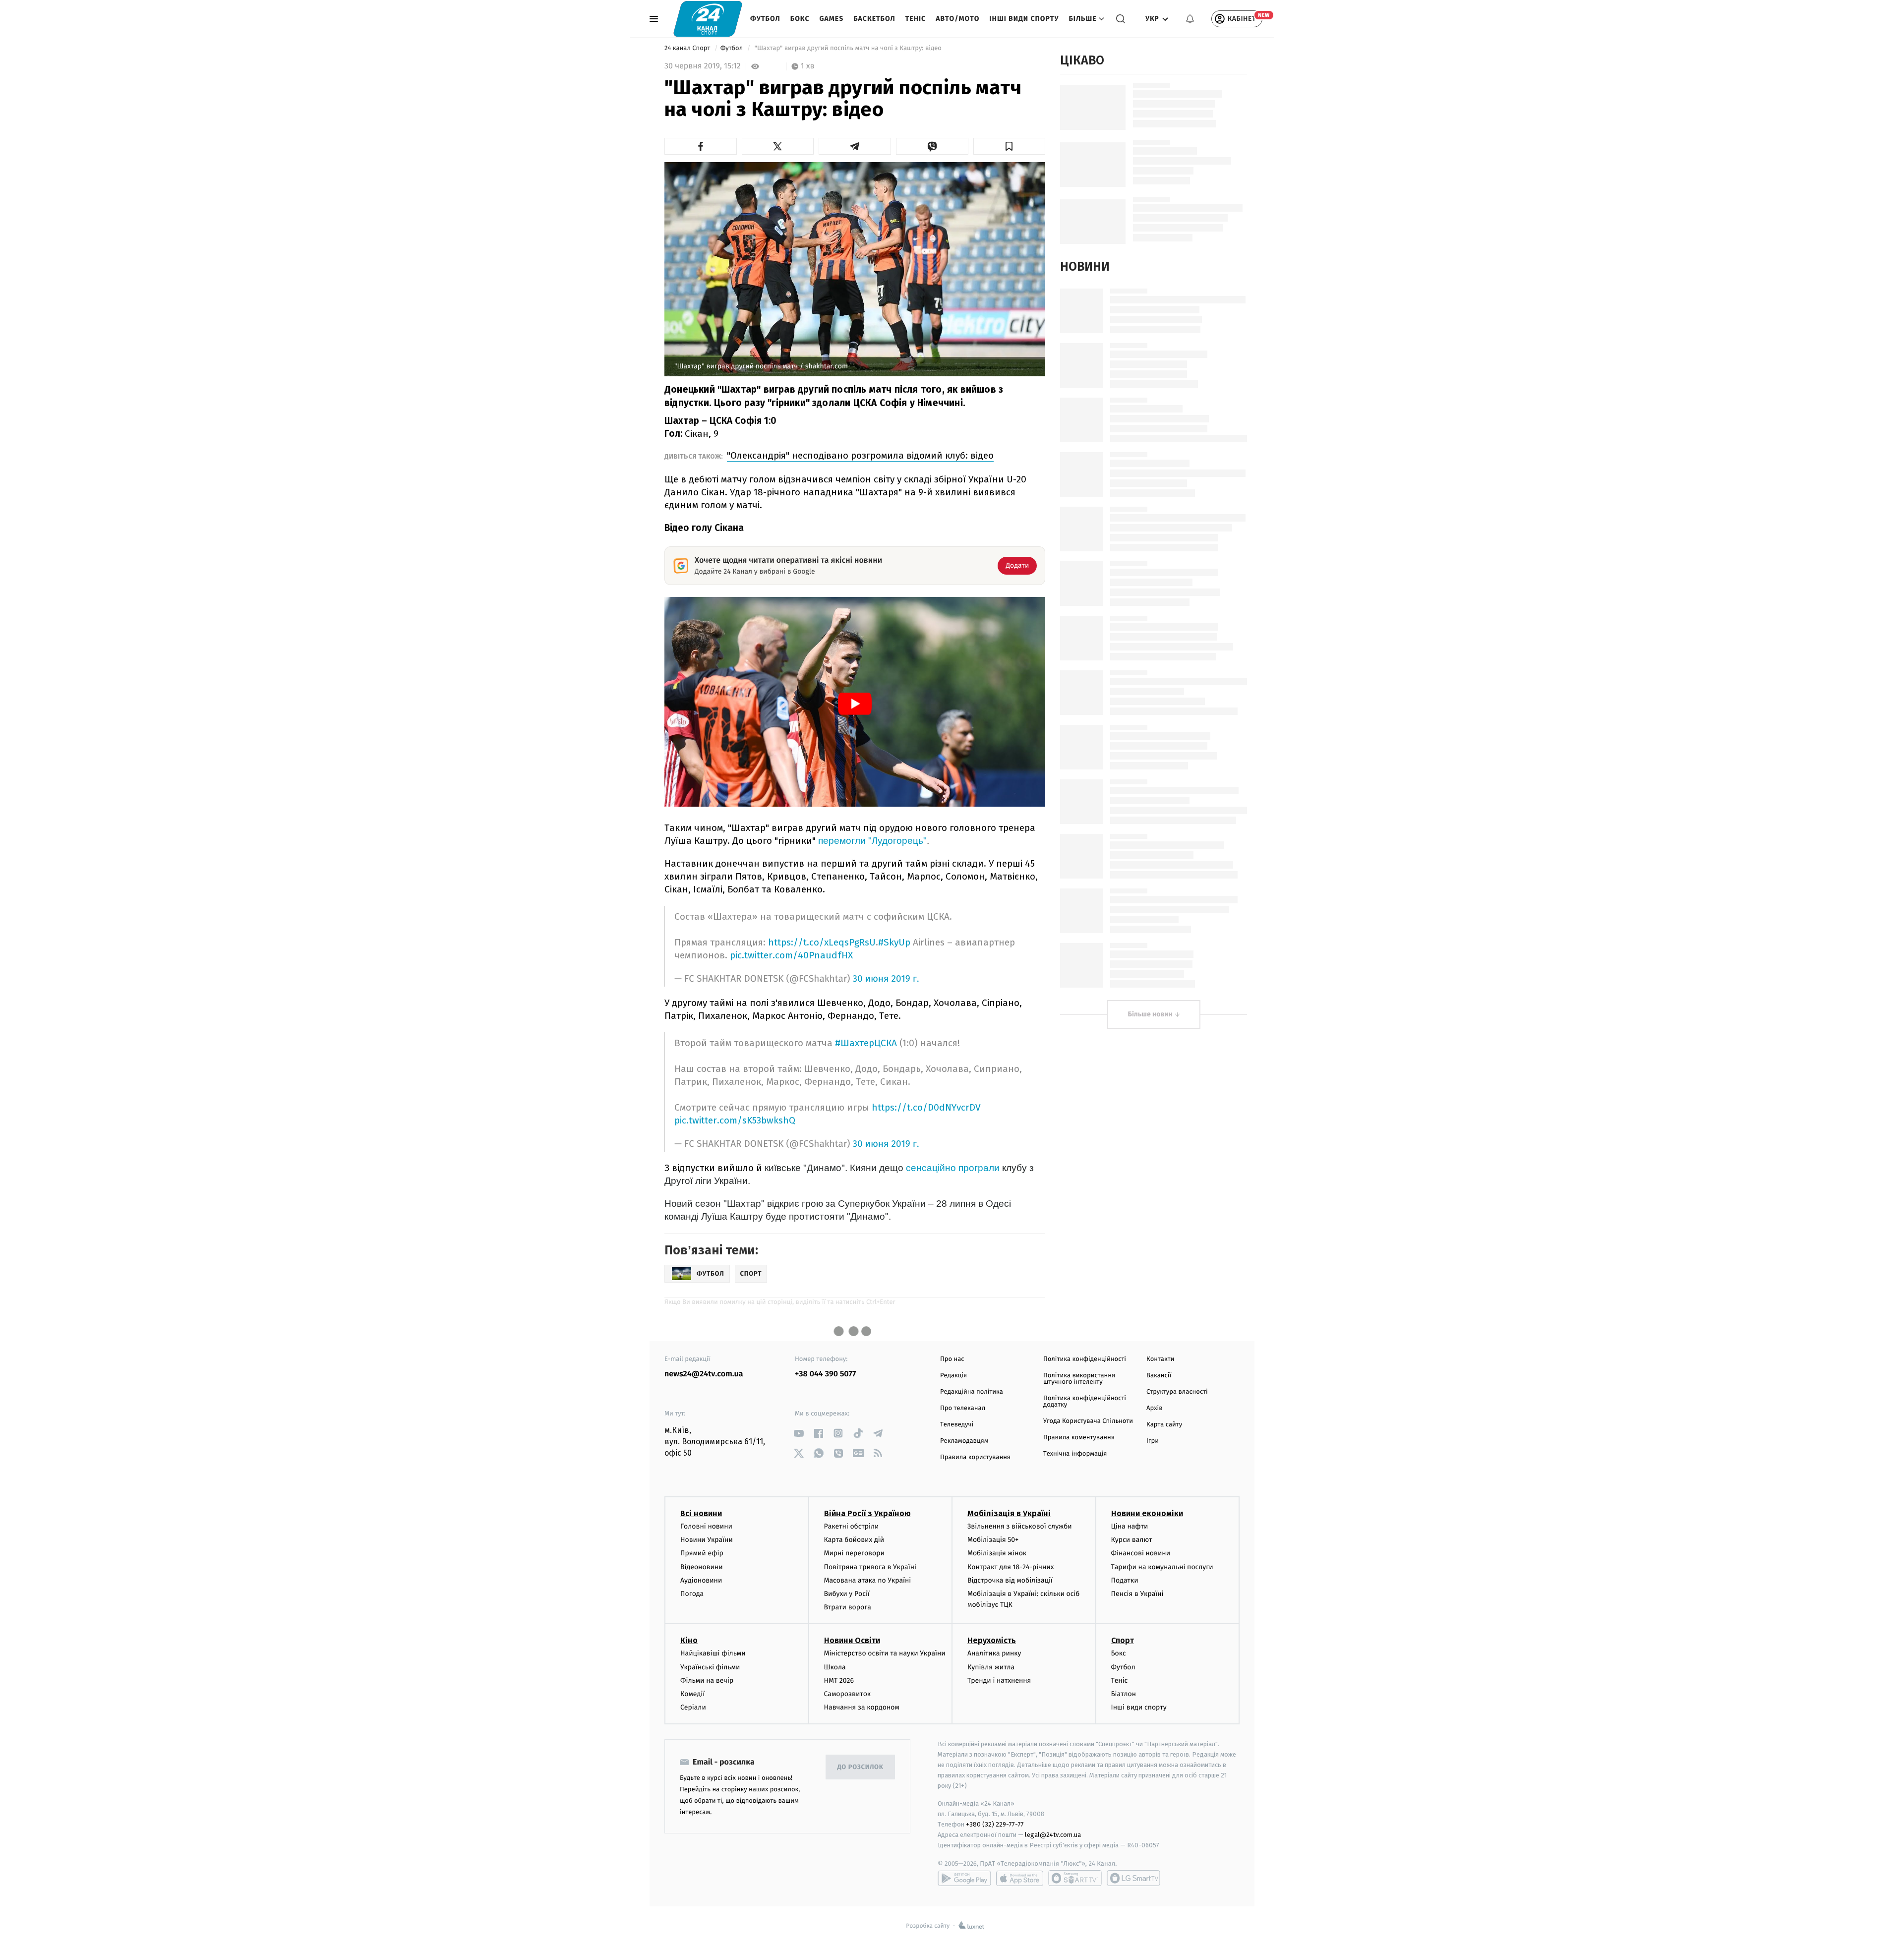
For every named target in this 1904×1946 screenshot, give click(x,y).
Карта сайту (1164, 1425)
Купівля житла (991, 1667)
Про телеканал (963, 1408)
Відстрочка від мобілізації (1010, 1580)
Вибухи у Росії (847, 1594)
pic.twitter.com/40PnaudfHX (791, 955)
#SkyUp (894, 942)
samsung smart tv (1133, 1878)
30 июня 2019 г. (886, 979)
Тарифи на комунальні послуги (1162, 1567)
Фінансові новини (1141, 1553)
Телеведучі (957, 1425)
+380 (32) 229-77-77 (995, 1824)
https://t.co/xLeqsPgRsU (822, 942)
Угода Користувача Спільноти (1088, 1421)
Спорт (1123, 1640)
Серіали (693, 1707)
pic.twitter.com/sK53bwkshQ (735, 1120)
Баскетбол (874, 19)
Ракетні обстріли (852, 1526)
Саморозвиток (848, 1694)
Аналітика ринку (994, 1653)
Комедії (692, 1694)
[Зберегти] (1010, 146)
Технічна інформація (1075, 1454)
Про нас (952, 1359)
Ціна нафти (1130, 1526)
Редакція (953, 1376)
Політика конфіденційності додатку (1085, 1402)
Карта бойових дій (854, 1540)
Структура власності (1177, 1392)
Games (832, 19)
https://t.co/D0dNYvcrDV (926, 1107)
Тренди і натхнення (999, 1681)
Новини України (707, 1540)
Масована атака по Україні (868, 1580)
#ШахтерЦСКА (866, 1043)
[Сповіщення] (1190, 19)
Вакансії (1159, 1376)
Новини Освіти (852, 1640)
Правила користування (975, 1457)
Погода (692, 1594)
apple (1020, 1878)
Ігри (1153, 1441)
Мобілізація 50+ (993, 1540)
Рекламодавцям (964, 1441)
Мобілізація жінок (997, 1553)
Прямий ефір (702, 1553)
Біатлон (1124, 1694)
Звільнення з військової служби (1020, 1526)
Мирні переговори (854, 1553)
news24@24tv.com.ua (704, 1374)
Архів (1154, 1408)
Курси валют (1132, 1540)
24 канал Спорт (688, 48)
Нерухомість (992, 1640)
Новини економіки (1147, 1513)
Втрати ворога (848, 1607)
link (799, 1433)
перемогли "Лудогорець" (872, 841)
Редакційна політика (972, 1392)
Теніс (916, 19)
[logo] (708, 19)
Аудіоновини (701, 1580)
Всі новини (701, 1513)
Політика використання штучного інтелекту (1079, 1379)
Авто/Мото (957, 19)
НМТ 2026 (839, 1681)
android (964, 1878)
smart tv (1075, 1878)
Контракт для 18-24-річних (1011, 1567)
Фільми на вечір (707, 1681)
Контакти (1160, 1359)
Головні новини (706, 1526)
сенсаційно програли (953, 1168)
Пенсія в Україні (1137, 1594)
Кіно (689, 1640)
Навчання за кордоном (862, 1707)
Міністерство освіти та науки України (885, 1653)
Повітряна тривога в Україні (870, 1567)
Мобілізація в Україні (1009, 1513)
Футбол (765, 19)
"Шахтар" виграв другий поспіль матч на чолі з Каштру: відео (848, 48)
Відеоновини (702, 1567)
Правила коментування (1079, 1438)
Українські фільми (710, 1667)
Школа (835, 1667)
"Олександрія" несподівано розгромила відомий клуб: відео (860, 455)
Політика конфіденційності (1085, 1359)
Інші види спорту (1024, 19)
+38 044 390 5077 (825, 1374)
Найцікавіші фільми (713, 1653)
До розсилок (861, 1767)
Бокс (800, 19)
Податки (1125, 1580)
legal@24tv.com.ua (1053, 1835)
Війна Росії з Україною (867, 1513)
